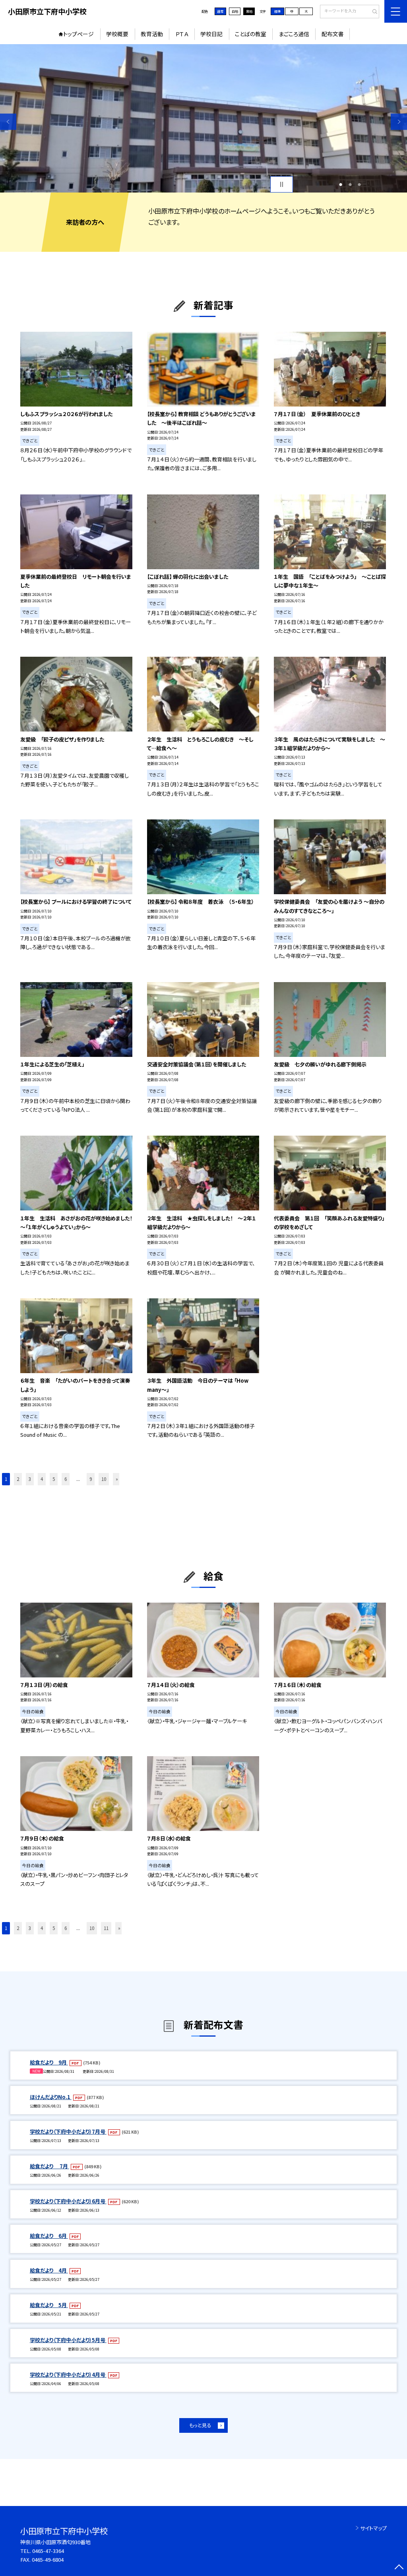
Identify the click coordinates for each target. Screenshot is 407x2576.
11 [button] (106, 1928)
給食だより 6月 (49, 2236)
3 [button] (359, 185)
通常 (220, 11)
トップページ (78, 34)
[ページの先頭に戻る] (399, 2568)
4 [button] (42, 1479)
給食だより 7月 (49, 2166)
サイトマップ (373, 2528)
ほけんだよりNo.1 (51, 2097)
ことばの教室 (251, 34)
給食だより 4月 (49, 2270)
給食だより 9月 (49, 2062)
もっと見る (200, 2425)
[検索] (372, 12)
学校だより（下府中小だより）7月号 (68, 2131)
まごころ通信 (294, 34)
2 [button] (350, 185)
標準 (277, 11)
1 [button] (341, 185)
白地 (235, 11)
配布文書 (333, 34)
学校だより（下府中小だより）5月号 (68, 2340)
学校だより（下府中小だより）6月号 (68, 2201)
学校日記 (211, 34)
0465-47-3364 (48, 2551)
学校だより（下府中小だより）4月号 (68, 2375)
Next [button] (399, 122)
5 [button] (54, 1479)
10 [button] (104, 1479)
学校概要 (117, 34)
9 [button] (91, 1479)
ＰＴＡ (182, 34)
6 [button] (66, 1479)
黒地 (249, 11)
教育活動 (152, 34)
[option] (203, 118)
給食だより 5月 (49, 2305)
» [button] (117, 1479)
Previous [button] (8, 122)
